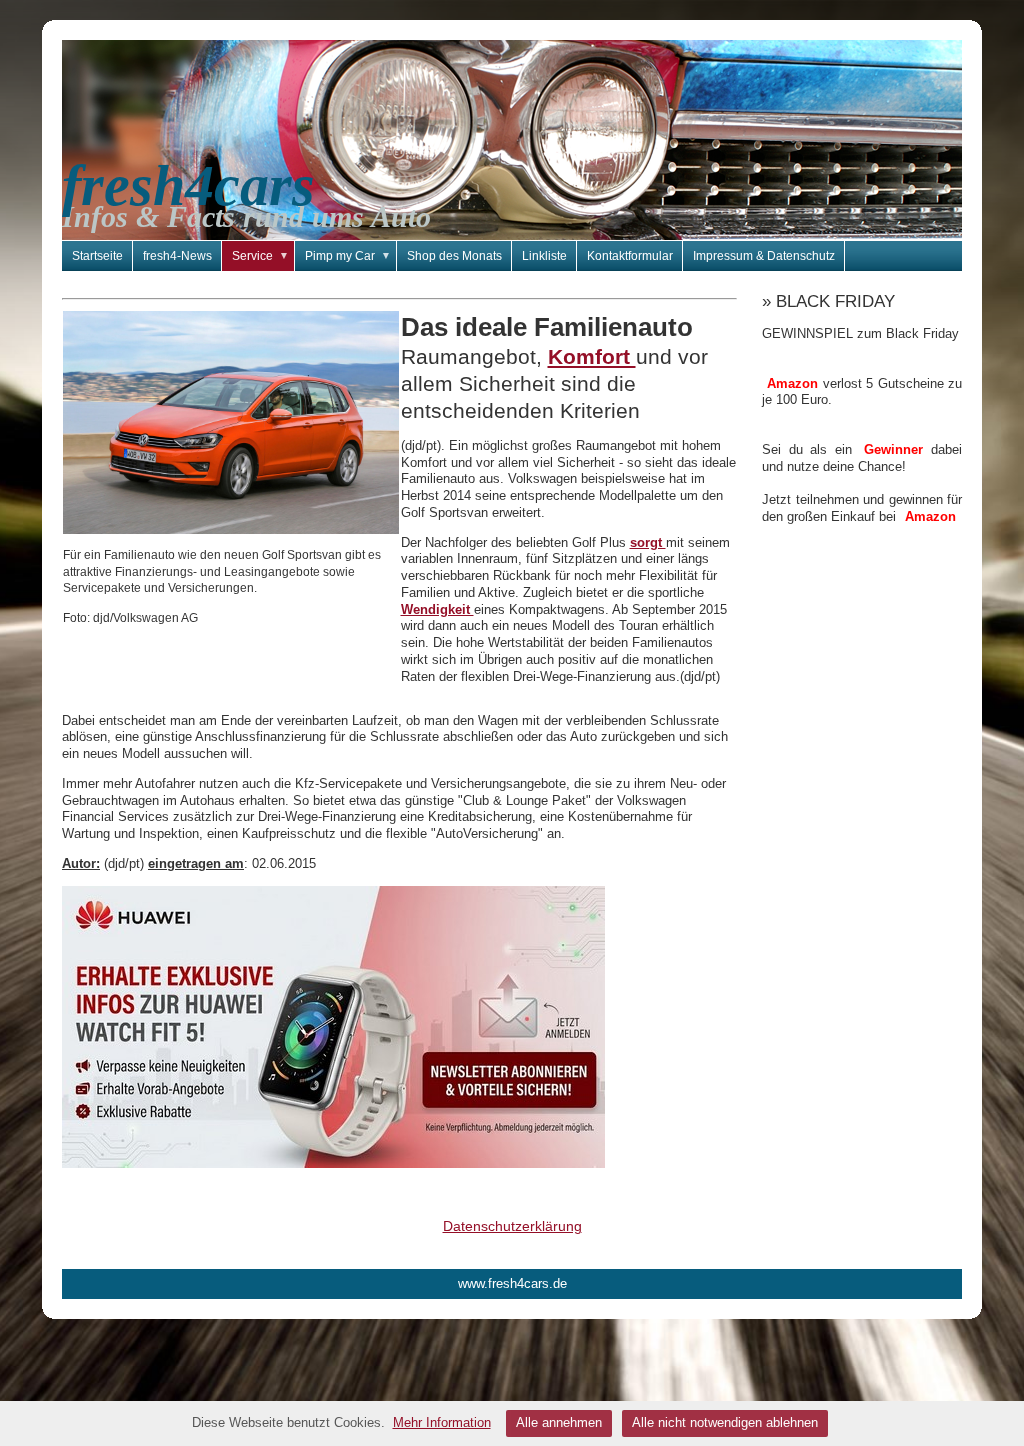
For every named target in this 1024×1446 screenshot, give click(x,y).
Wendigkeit (437, 609)
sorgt (648, 542)
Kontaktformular (630, 256)
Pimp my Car (348, 256)
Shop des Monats (454, 256)
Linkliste (544, 256)
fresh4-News (177, 256)
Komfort (592, 356)
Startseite (97, 256)
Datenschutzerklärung (512, 1226)
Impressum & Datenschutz (764, 256)
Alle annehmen (559, 1422)
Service (260, 256)
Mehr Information (442, 1422)
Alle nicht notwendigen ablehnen (725, 1422)
